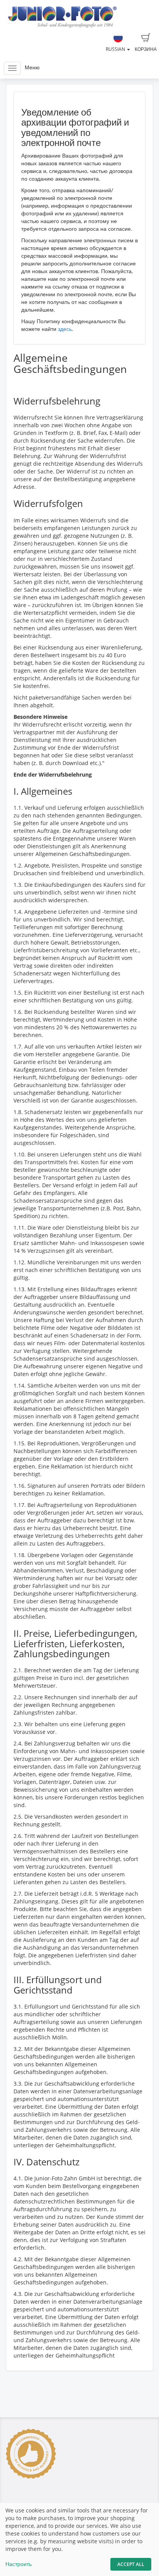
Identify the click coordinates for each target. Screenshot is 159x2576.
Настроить (19, 2564)
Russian (116, 49)
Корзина (146, 49)
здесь (65, 329)
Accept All (131, 2564)
